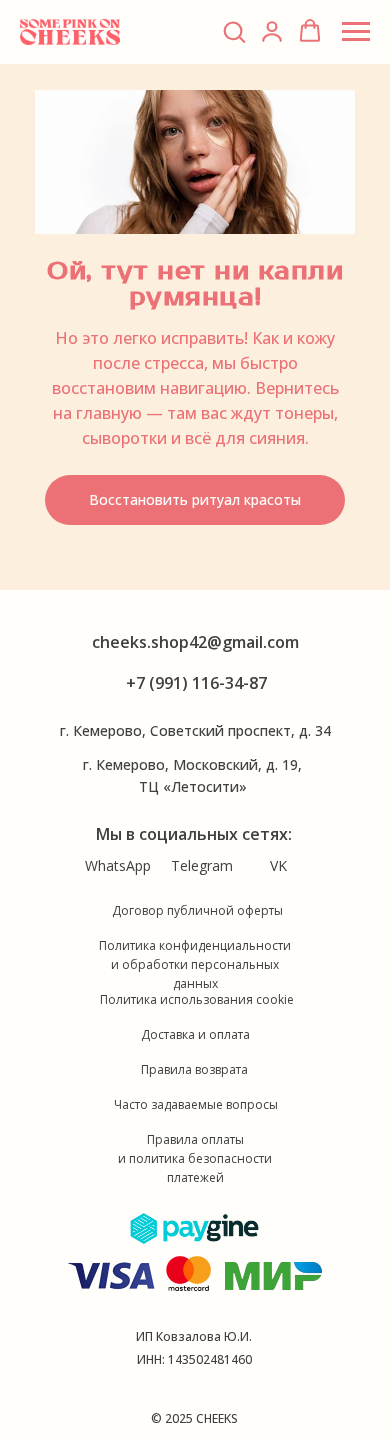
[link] (272, 31)
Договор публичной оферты (197, 910)
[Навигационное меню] (356, 32)
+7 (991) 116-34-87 (196, 683)
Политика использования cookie (197, 999)
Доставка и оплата (195, 1034)
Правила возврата (194, 1069)
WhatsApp (118, 865)
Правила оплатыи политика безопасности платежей (195, 1158)
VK (278, 865)
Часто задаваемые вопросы (196, 1104)
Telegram (202, 865)
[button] (234, 31)
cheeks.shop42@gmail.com (195, 642)
